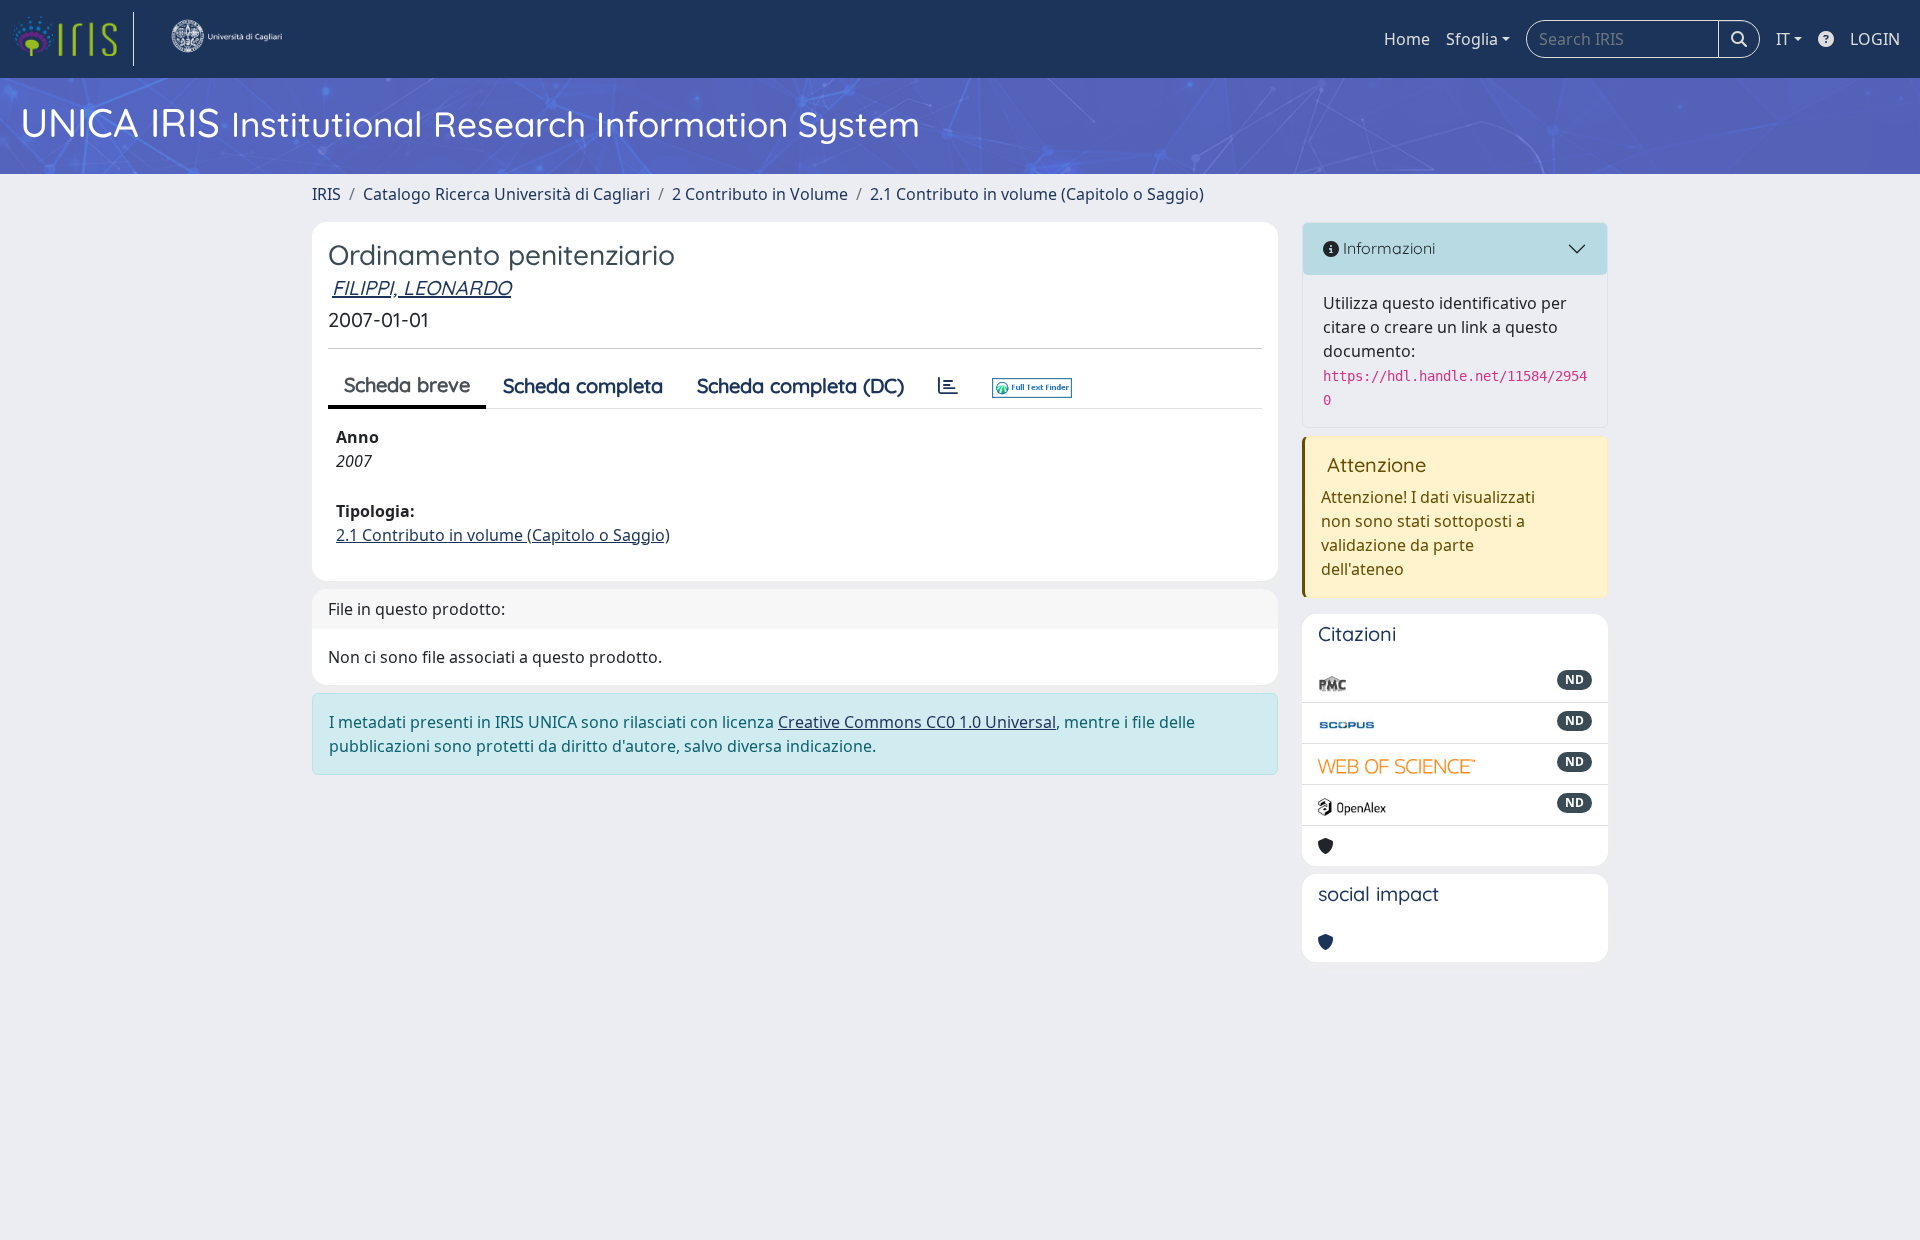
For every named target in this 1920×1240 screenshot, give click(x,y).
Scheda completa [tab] (583, 385)
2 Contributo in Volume (760, 194)
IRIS (326, 194)
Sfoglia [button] (1472, 39)
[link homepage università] (226, 39)
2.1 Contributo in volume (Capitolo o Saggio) (1037, 194)
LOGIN (1875, 39)
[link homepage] (73, 39)
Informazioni (1387, 248)
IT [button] (1783, 39)
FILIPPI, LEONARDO (421, 287)
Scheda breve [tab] (407, 384)
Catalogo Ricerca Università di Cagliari (506, 194)
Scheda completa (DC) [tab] (800, 385)
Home (1407, 39)
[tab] (948, 386)
